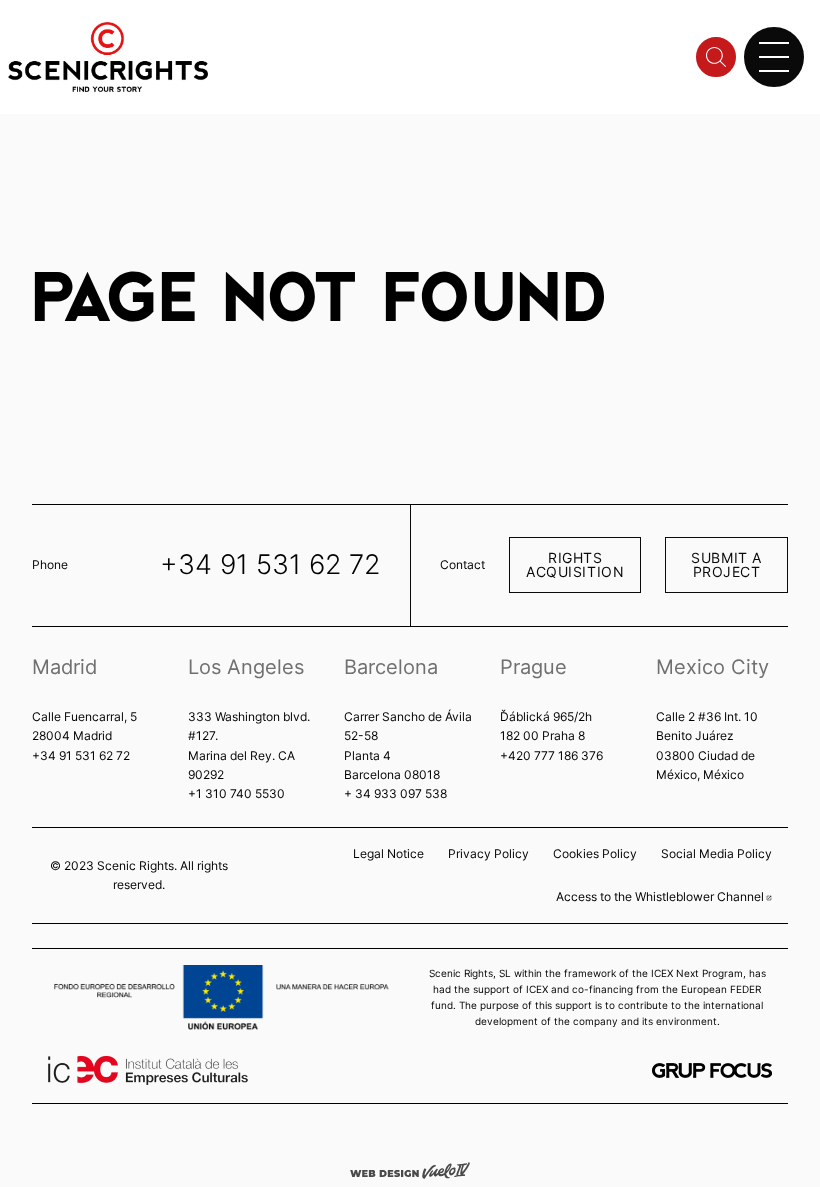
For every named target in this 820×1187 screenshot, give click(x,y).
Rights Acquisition (575, 564)
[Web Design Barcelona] (410, 1169)
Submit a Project (726, 564)
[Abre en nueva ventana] (712, 1070)
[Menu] (774, 57)
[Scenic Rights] (108, 56)
